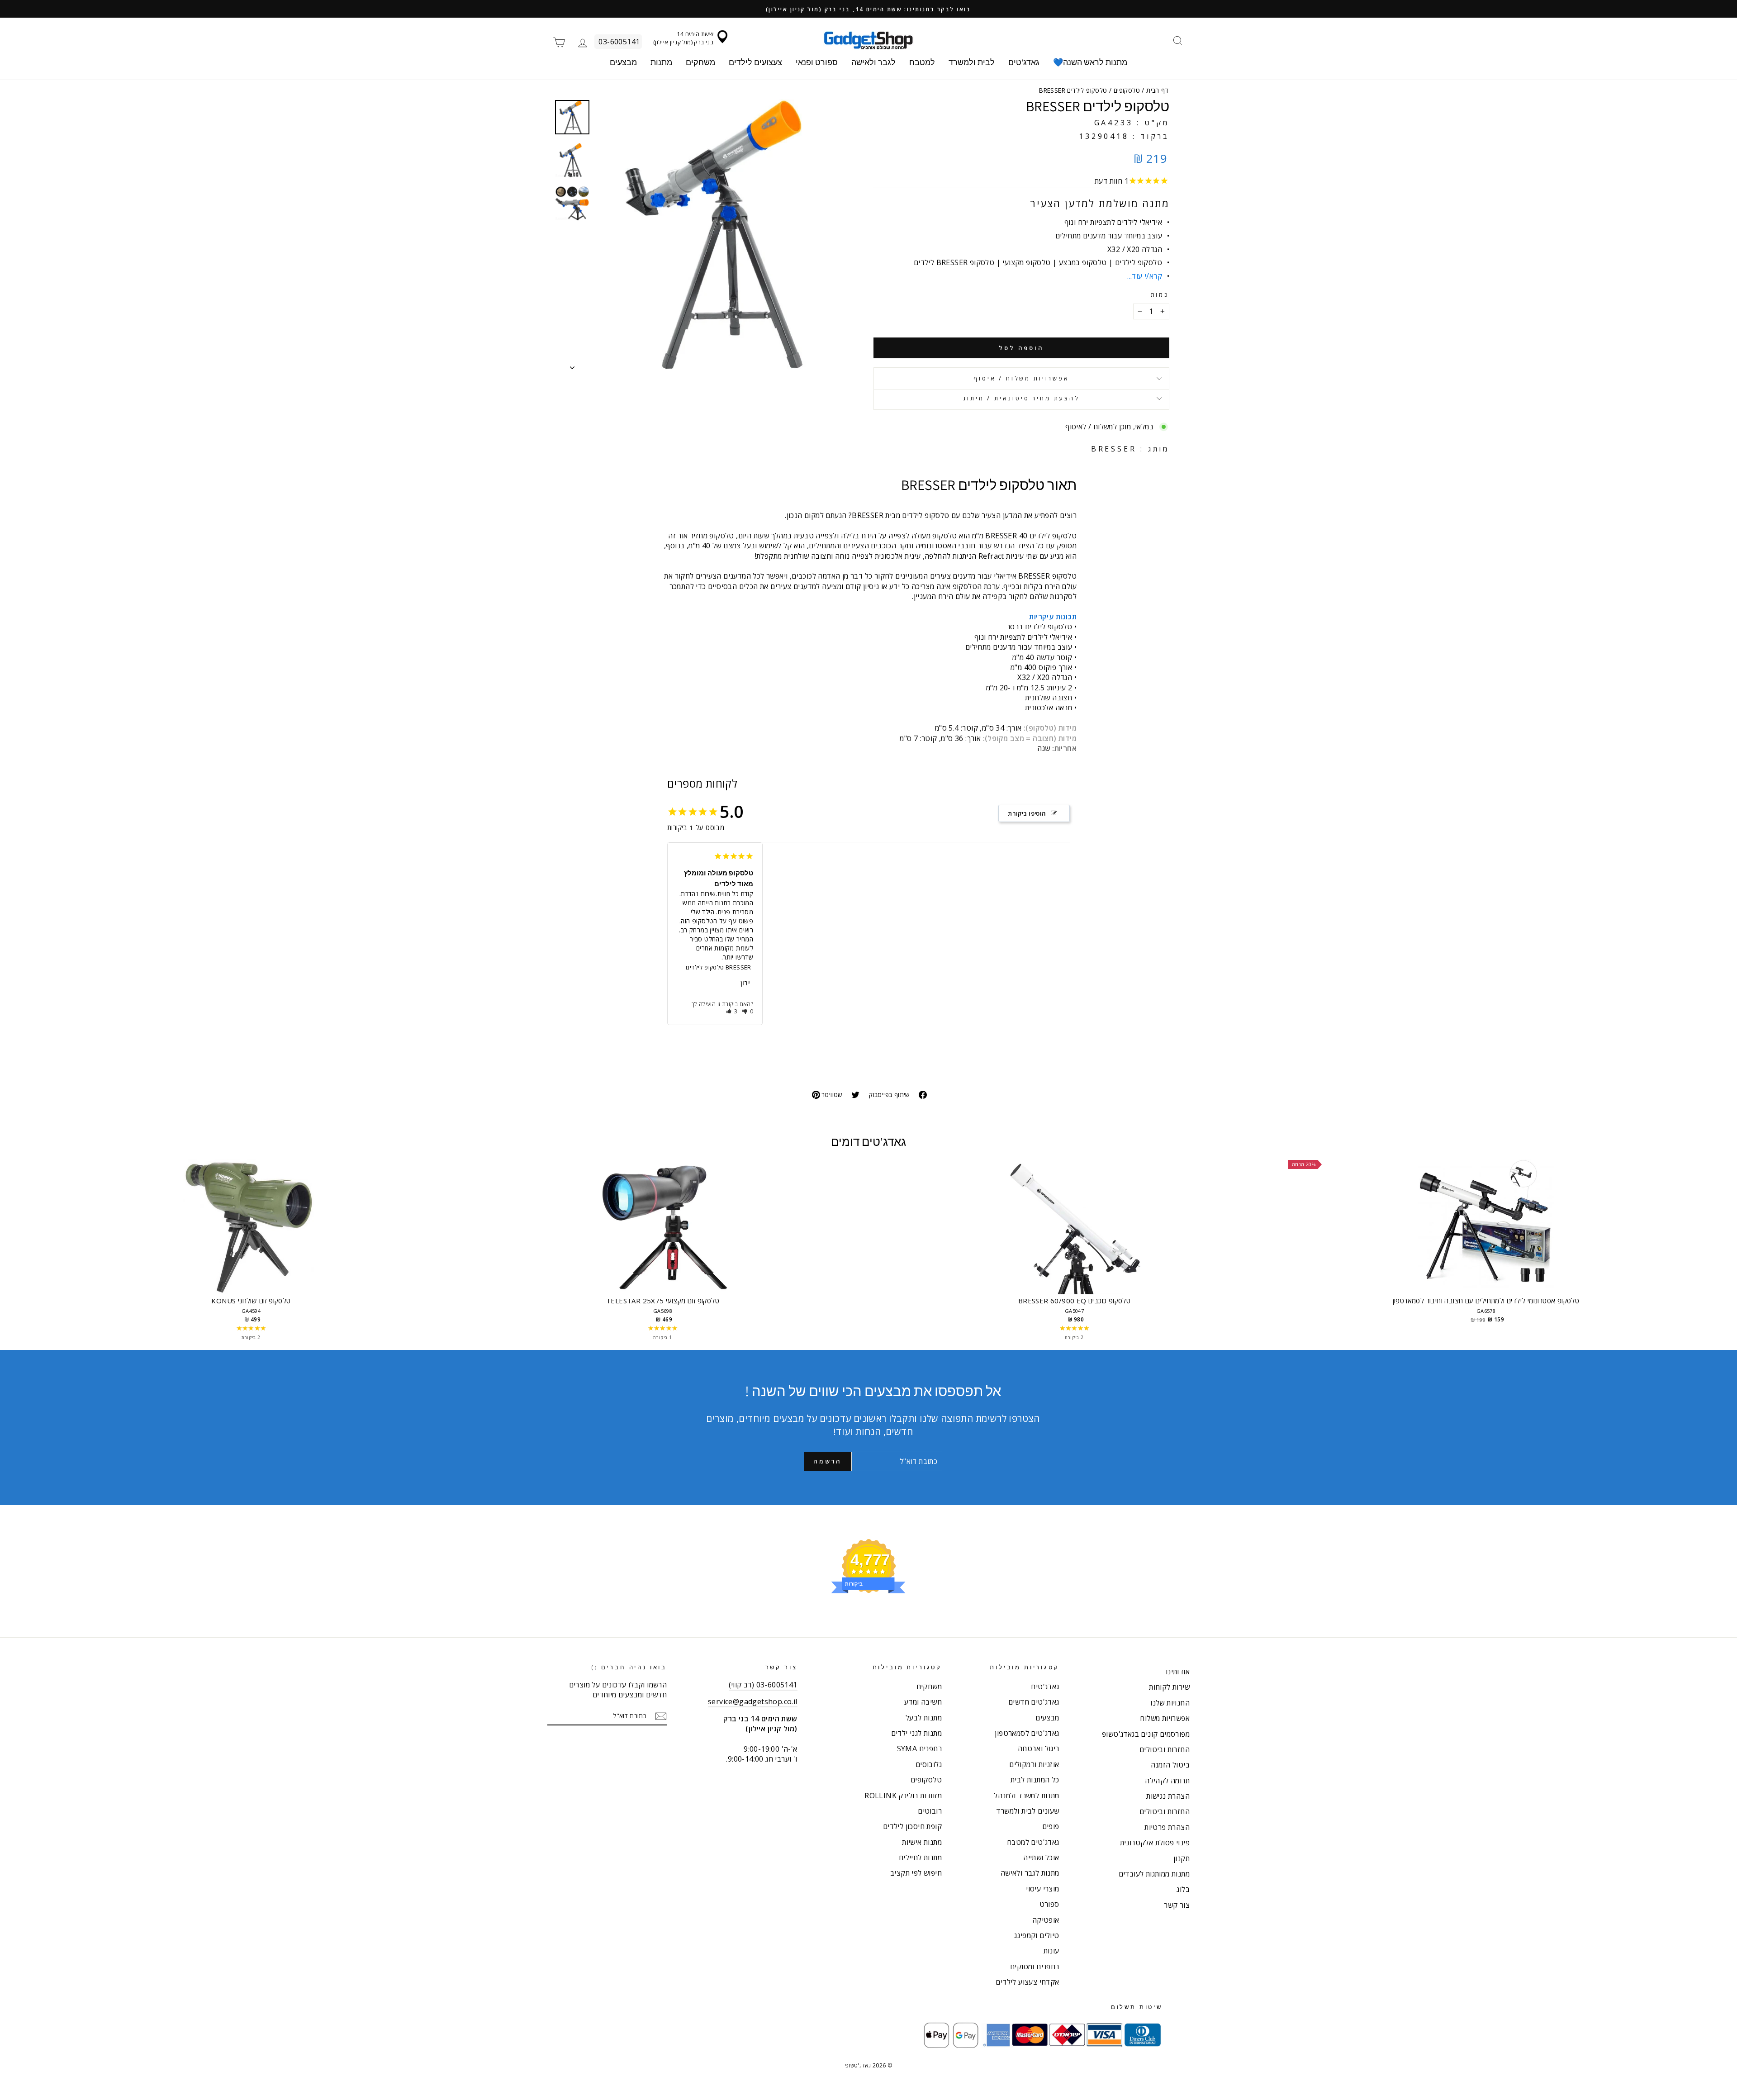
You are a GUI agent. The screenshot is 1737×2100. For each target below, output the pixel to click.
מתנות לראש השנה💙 (1090, 62)
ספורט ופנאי (817, 62)
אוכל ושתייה (1041, 1858)
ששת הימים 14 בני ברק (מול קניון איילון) (683, 38)
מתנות (661, 62)
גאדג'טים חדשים (1034, 1702)
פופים (1051, 1826)
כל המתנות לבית (1035, 1780)
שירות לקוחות (1169, 1687)
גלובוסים (929, 1764)
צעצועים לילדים (755, 62)
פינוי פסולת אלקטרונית (1155, 1843)
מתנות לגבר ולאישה (1030, 1873)
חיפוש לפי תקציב (916, 1873)
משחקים (700, 62)
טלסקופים (1127, 90)
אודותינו (1178, 1672)
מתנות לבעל (924, 1718)
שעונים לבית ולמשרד (1027, 1811)
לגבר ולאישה (873, 62)
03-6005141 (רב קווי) (763, 1685)
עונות (1051, 1951)
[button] (732, 1011)
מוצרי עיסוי (1042, 1889)
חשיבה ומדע (923, 1702)
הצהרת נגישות (1168, 1796)
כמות (1160, 295)
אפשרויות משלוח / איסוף (1021, 378)
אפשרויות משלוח (1165, 1718)
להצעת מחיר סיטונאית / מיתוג (1021, 398)
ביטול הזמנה (1170, 1765)
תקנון (1182, 1858)
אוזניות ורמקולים (1034, 1764)
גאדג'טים (1024, 62)
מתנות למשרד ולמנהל (1026, 1796)
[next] (1683, 1250)
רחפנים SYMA (919, 1748)
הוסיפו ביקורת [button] (1027, 813)
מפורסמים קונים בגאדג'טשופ (1146, 1734)
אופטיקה (1046, 1920)
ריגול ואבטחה (1039, 1748)
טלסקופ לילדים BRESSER (718, 967)
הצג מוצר (251, 1235)
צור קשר (1177, 1905)
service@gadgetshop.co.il (753, 1701)
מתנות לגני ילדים (916, 1733)
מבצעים (623, 62)
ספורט (1049, 1904)
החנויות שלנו (1170, 1703)
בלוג (1183, 1889)
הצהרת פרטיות (1167, 1827)
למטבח (922, 62)
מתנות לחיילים (920, 1858)
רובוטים (930, 1811)
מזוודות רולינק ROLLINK (903, 1796)
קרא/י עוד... (1145, 276)
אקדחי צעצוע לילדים (1027, 1982)
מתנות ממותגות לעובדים (1154, 1874)
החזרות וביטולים (1165, 1749)
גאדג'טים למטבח (1033, 1842)
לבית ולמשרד (972, 62)
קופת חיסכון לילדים (912, 1826)
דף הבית (1157, 90)
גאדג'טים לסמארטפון (1027, 1733)
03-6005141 (619, 42)
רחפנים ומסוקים (1035, 1967)
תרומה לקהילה (1167, 1781)
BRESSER (1114, 449)
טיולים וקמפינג (1037, 1935)
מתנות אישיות (922, 1842)
